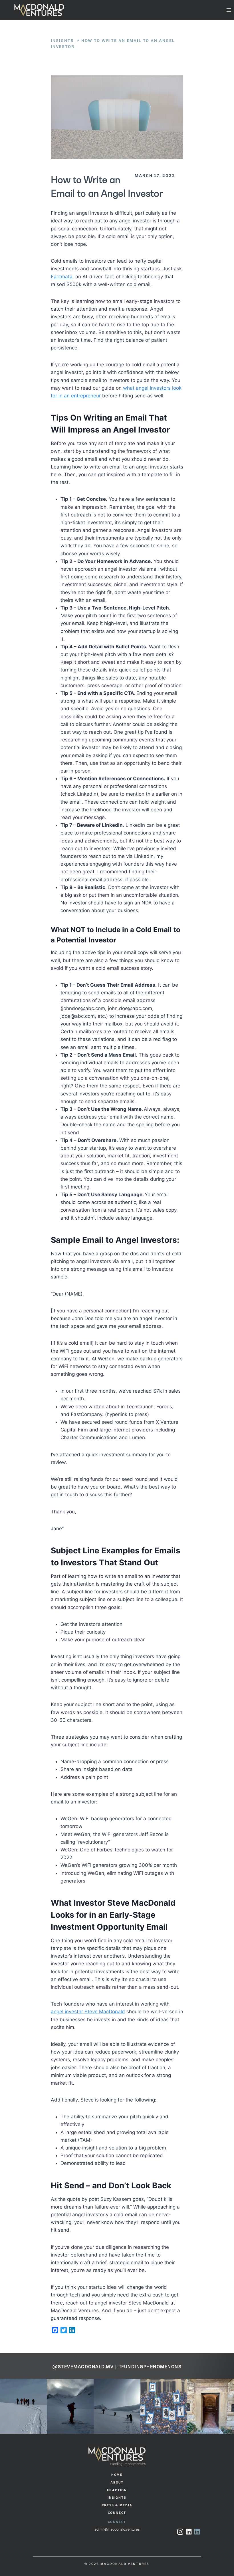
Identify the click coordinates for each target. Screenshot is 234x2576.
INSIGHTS (117, 2498)
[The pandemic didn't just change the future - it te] (70, 2406)
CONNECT (117, 2513)
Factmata (62, 277)
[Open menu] (229, 10)
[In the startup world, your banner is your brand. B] (117, 2406)
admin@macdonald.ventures (117, 2530)
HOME (117, 2475)
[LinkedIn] (197, 2532)
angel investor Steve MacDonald (88, 2012)
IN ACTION (117, 2490)
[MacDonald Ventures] (39, 10)
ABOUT (117, 2483)
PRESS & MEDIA (117, 2505)
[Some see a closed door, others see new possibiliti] (164, 2406)
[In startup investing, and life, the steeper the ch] (211, 2406)
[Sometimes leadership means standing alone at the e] (23, 2406)
